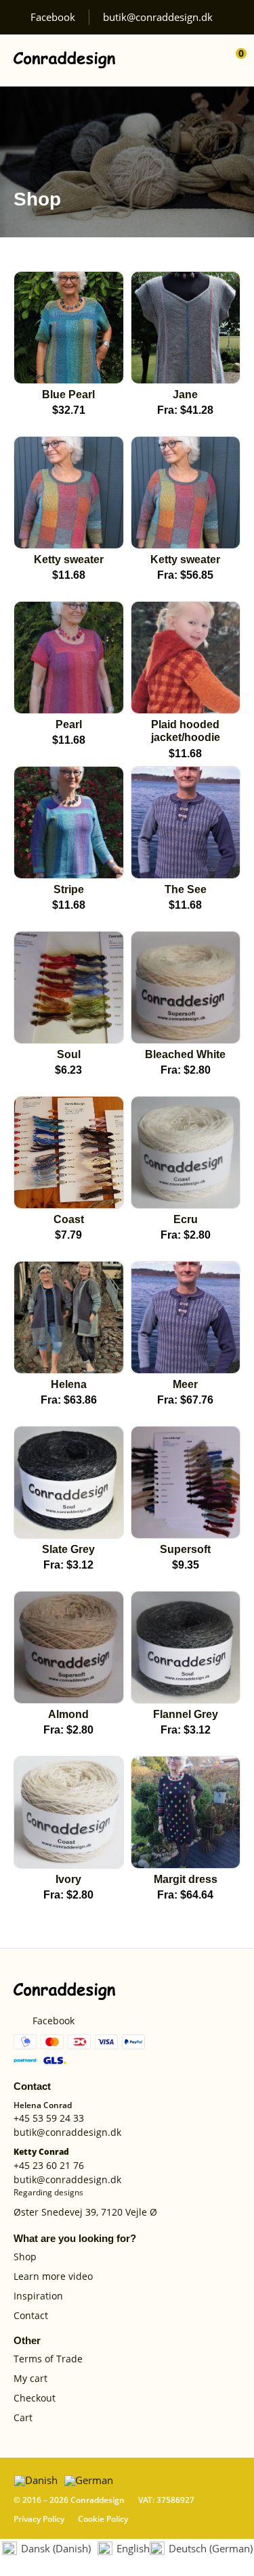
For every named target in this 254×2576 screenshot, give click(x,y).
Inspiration (38, 2296)
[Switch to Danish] (36, 2480)
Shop (25, 2257)
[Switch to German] (89, 2480)
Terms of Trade (48, 2359)
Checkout (35, 2399)
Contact (31, 2316)
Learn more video (53, 2277)
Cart (23, 2418)
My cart (30, 2379)
